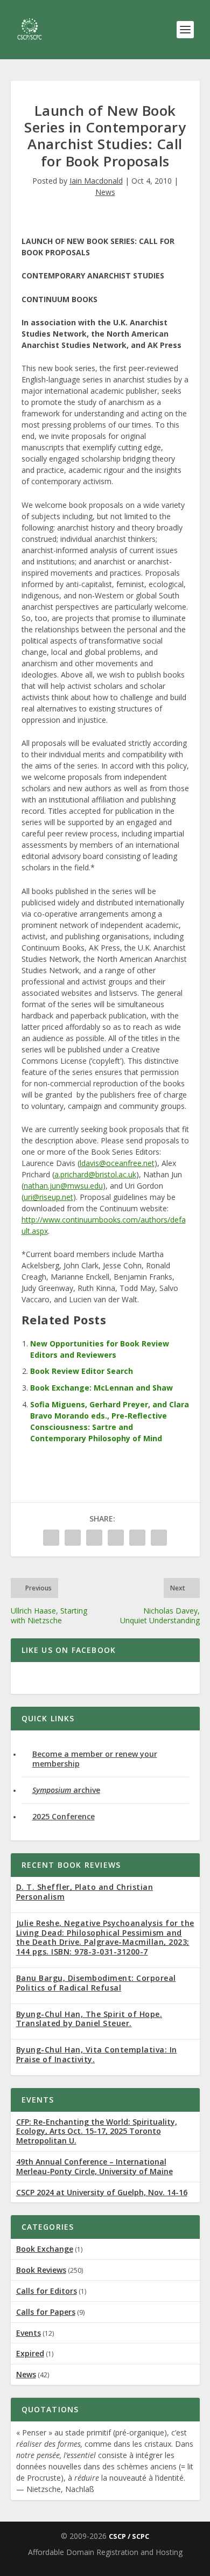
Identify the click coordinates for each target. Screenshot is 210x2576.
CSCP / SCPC (129, 2536)
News (105, 192)
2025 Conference (64, 1816)
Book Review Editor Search (82, 1371)
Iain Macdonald (96, 181)
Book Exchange (45, 2249)
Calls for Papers (46, 2312)
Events (29, 2333)
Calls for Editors (47, 2291)
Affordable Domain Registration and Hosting (105, 2552)
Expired (30, 2353)
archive (66, 1790)
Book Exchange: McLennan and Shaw (101, 1388)
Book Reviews (41, 2270)
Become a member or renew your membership (95, 1759)
